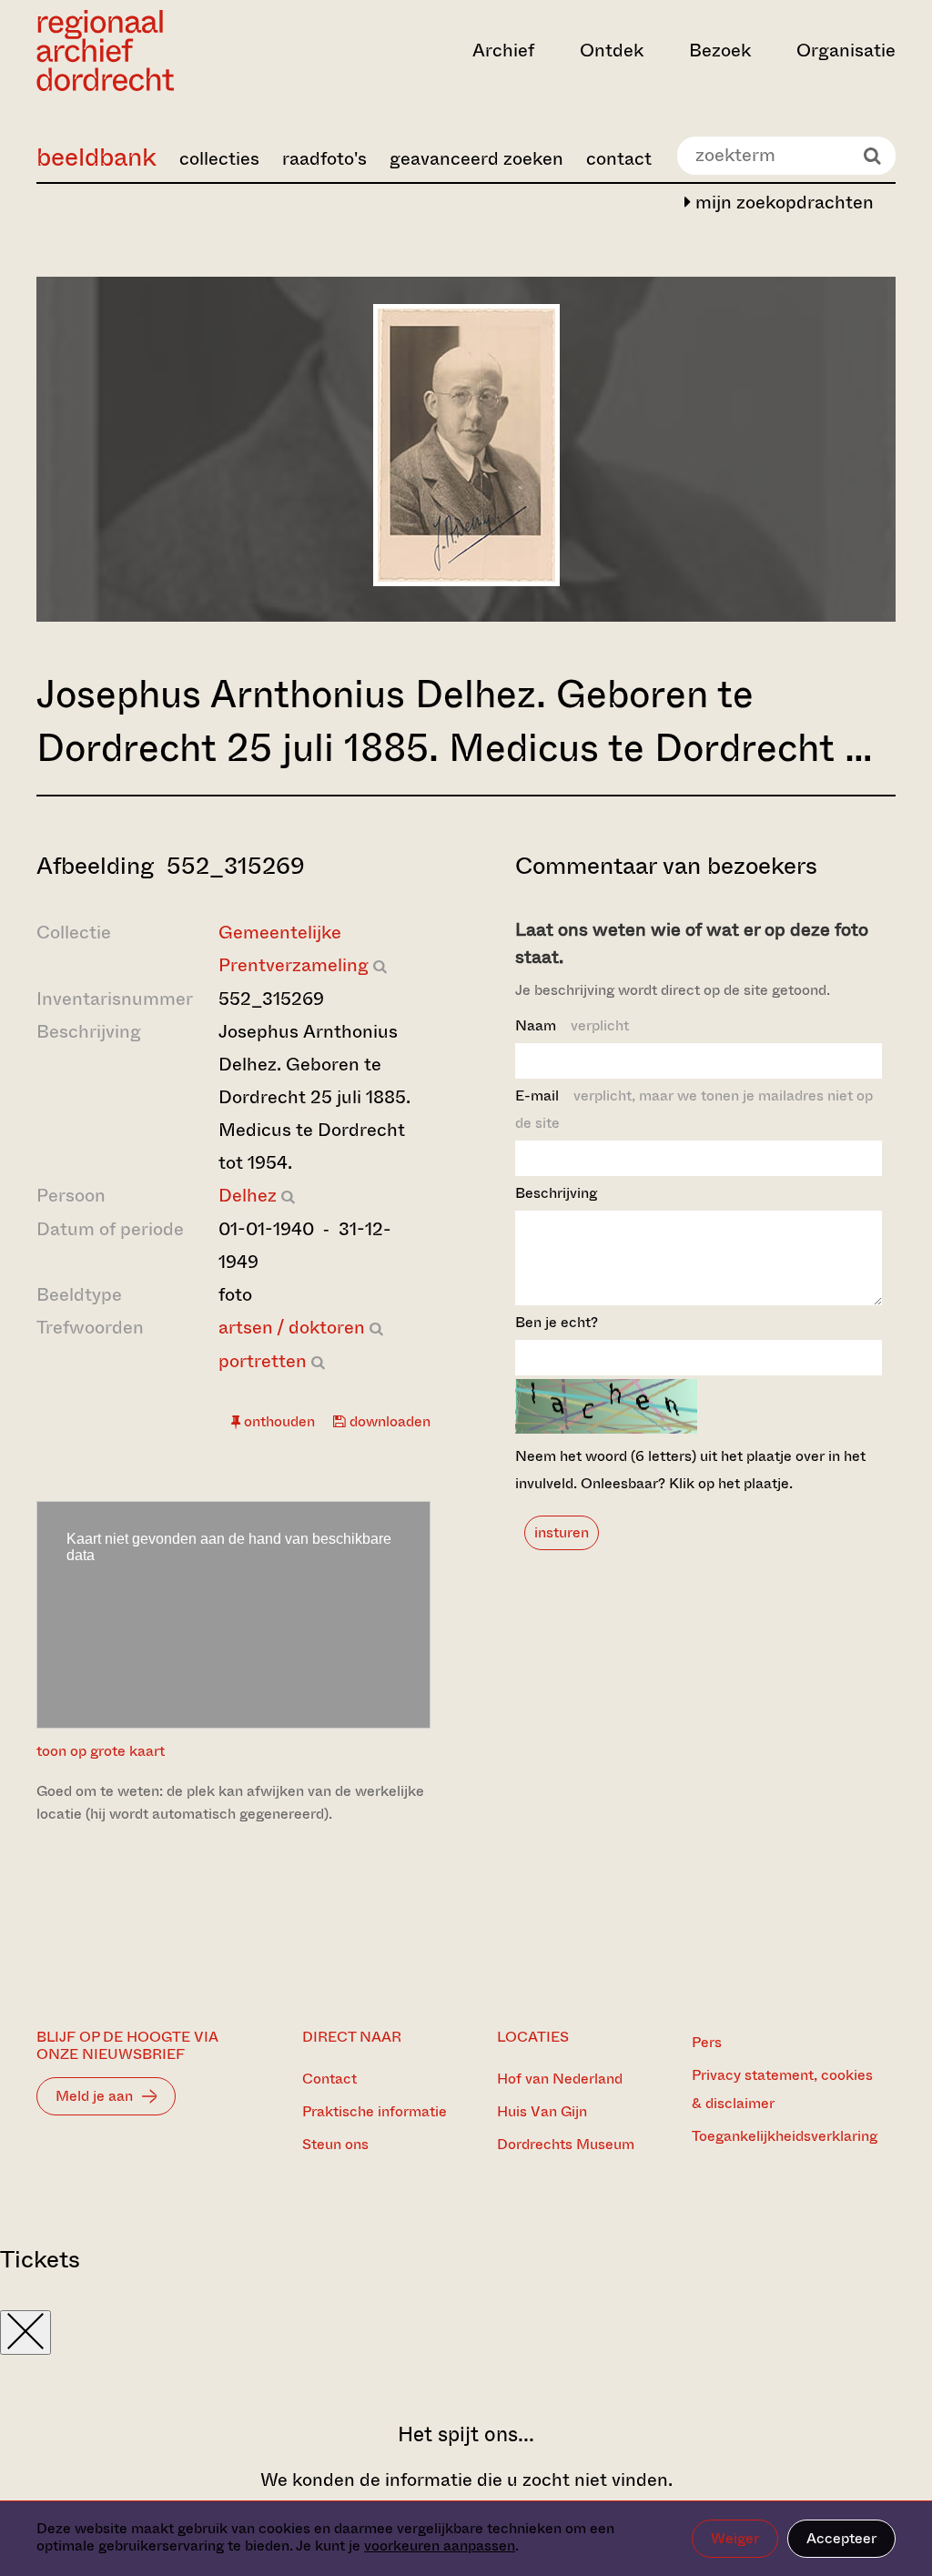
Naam (572, 1025)
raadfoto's (324, 159)
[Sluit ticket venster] (25, 2333)
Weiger (735, 2538)
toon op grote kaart (101, 1751)
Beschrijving (556, 1193)
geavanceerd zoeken (476, 159)
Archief (503, 51)
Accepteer (841, 2538)
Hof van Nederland (560, 2079)
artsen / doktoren (292, 1328)
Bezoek (720, 51)
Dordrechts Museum (566, 2144)
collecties (219, 159)
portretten (263, 1361)
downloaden (388, 1421)
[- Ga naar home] (165, 51)
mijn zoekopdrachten (782, 203)
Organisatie (846, 51)
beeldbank (96, 157)
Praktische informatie (375, 2111)
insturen (562, 1532)
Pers (707, 2042)
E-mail (694, 1109)
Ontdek (612, 51)
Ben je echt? (557, 1322)
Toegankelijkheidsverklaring (785, 2136)
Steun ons (335, 2144)
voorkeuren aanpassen (440, 2546)
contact (619, 159)
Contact (329, 2079)
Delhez (248, 1196)
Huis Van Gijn (542, 2111)
